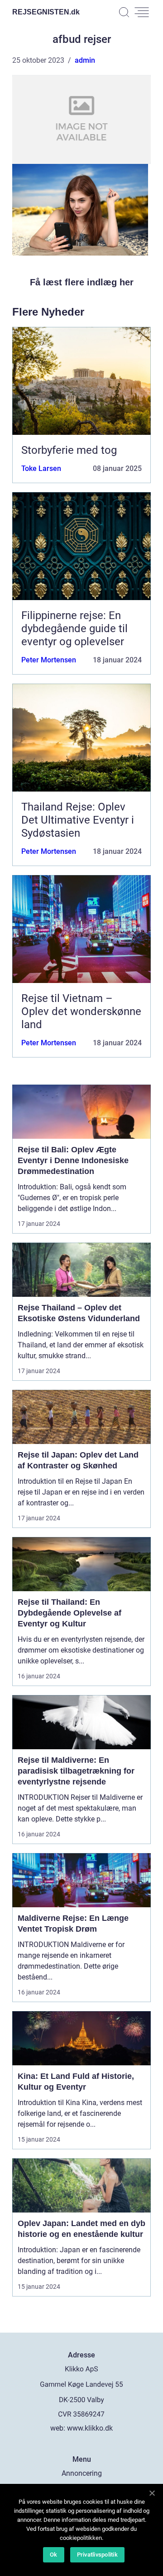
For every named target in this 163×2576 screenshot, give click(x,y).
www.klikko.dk (90, 2428)
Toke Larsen (41, 468)
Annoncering (82, 2473)
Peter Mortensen (49, 660)
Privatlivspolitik (97, 2555)
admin (85, 60)
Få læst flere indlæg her (82, 282)
